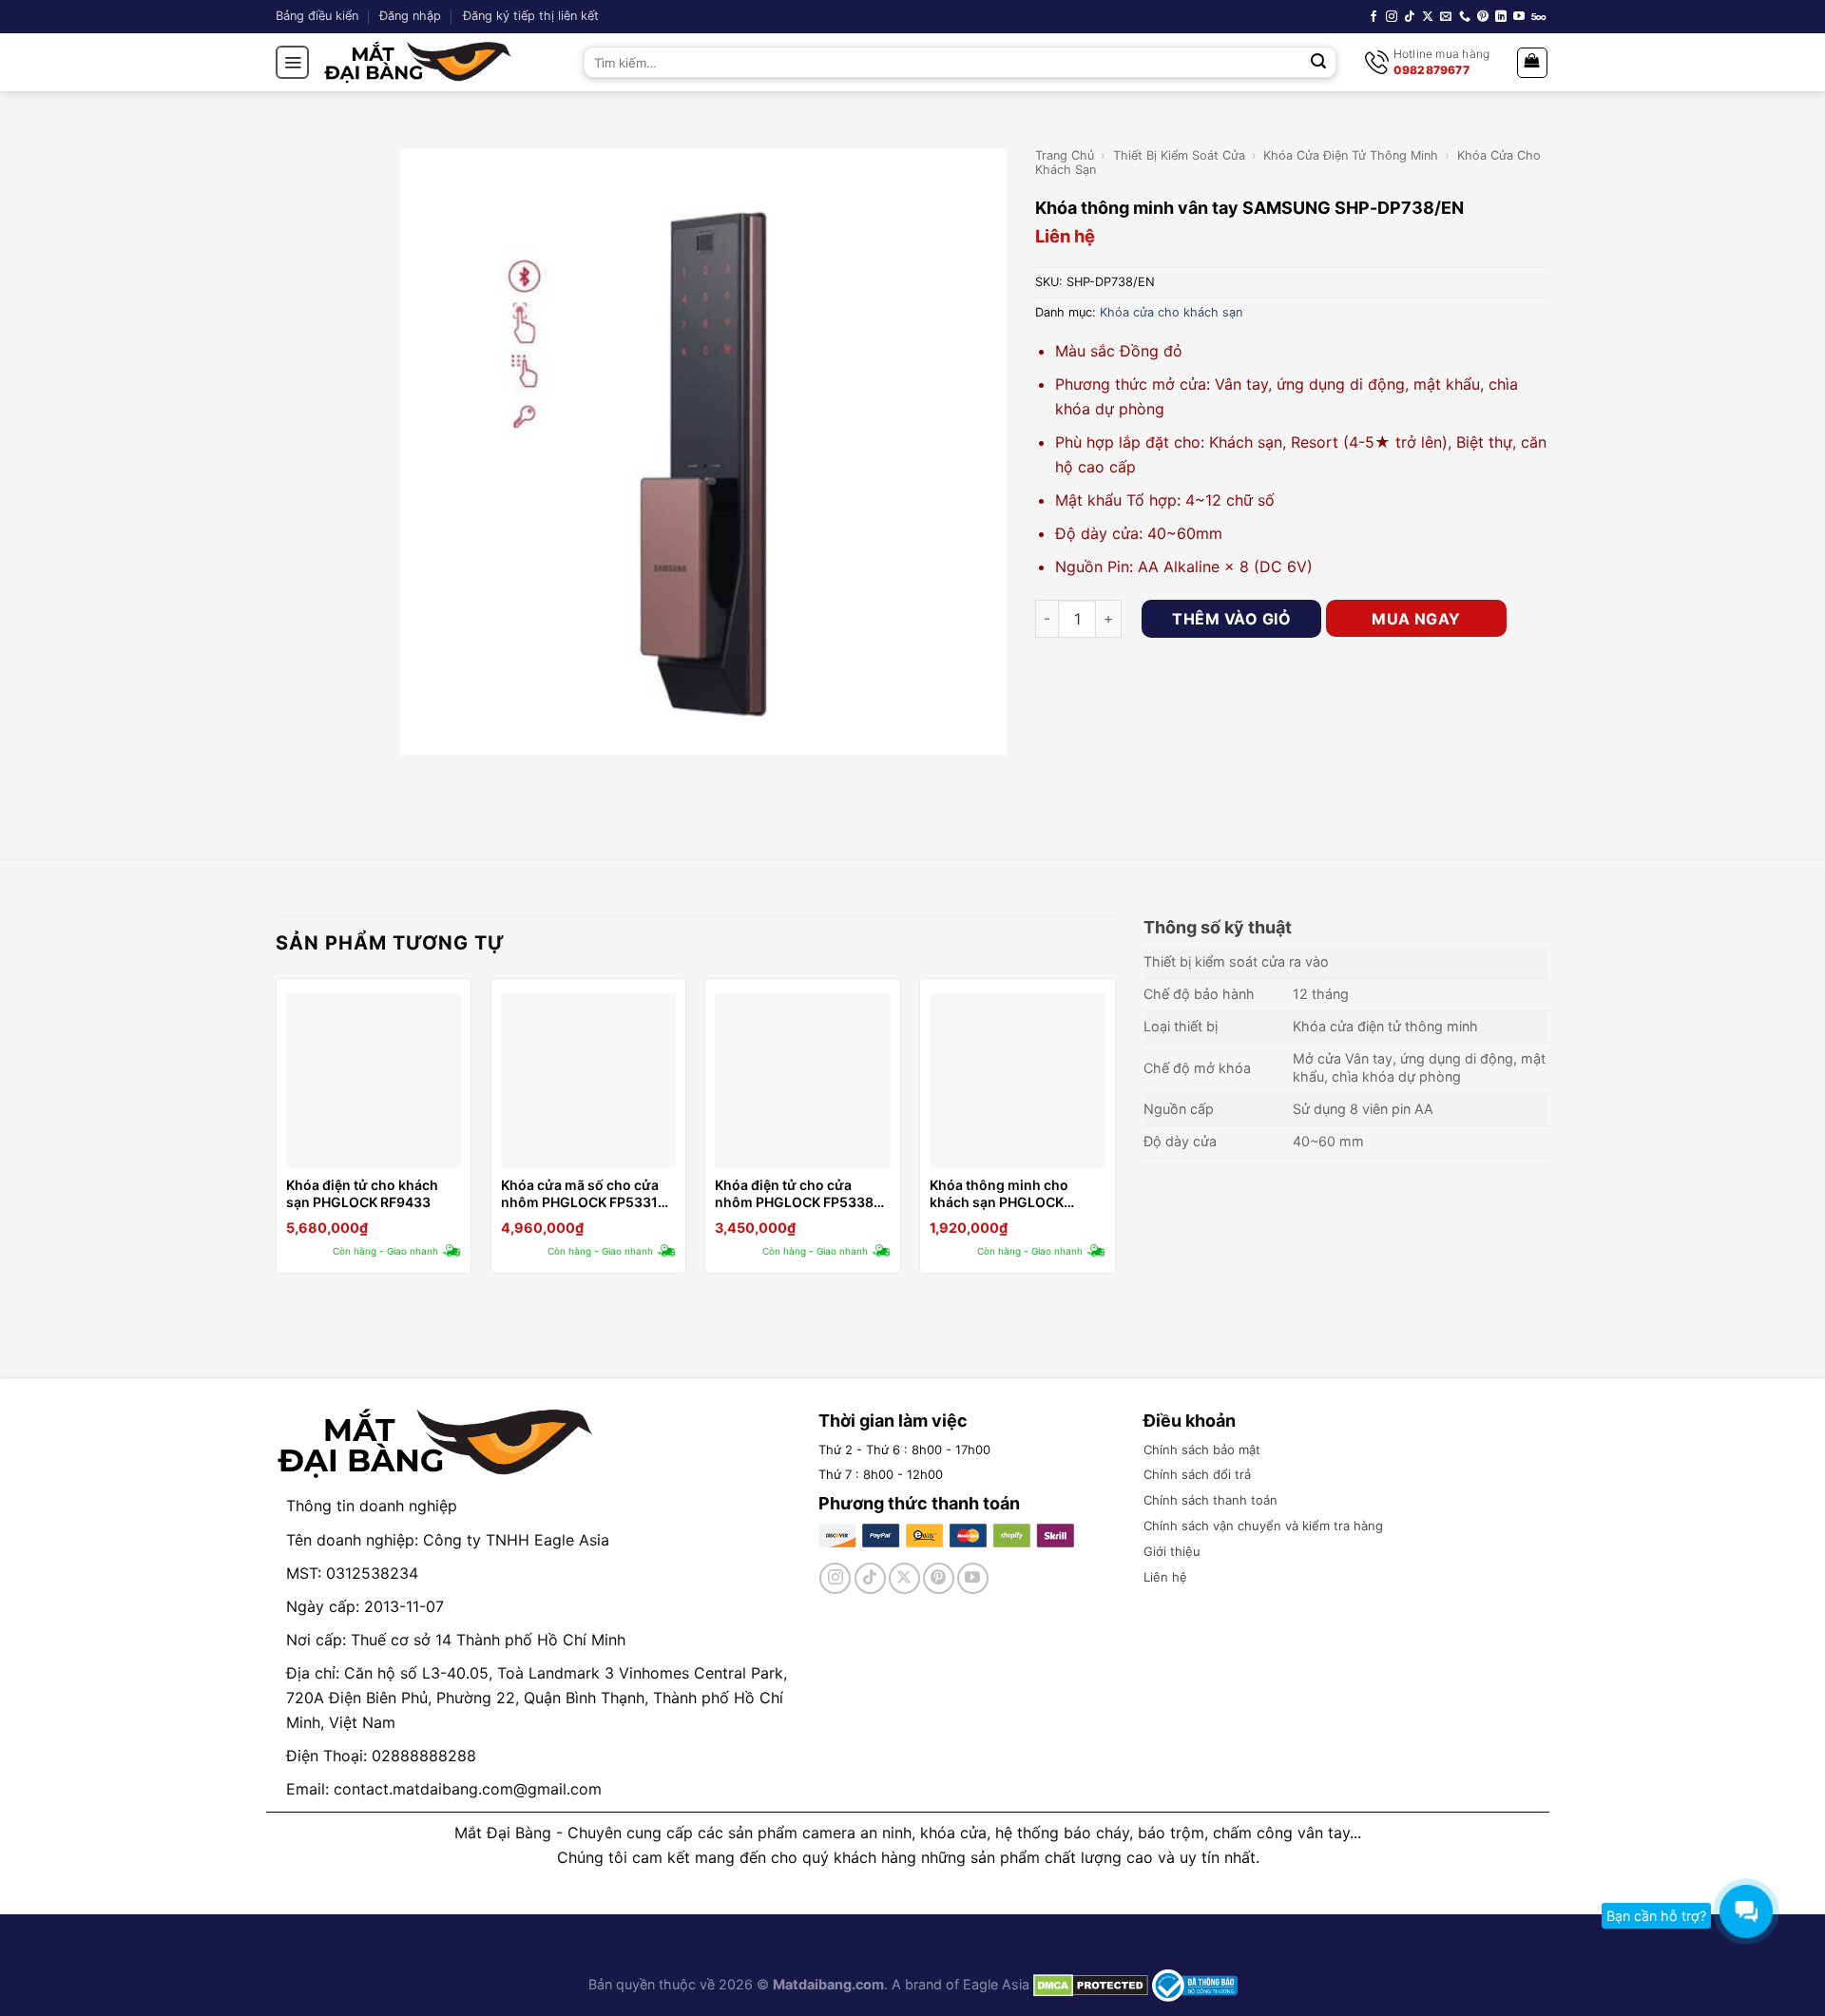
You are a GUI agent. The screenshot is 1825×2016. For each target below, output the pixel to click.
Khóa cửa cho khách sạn (1171, 312)
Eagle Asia (996, 1984)
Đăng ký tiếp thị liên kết (531, 16)
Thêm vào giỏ (1231, 619)
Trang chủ (1065, 155)
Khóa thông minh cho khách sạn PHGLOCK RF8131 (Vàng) (999, 1194)
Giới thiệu (1172, 1551)
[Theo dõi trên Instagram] (1392, 17)
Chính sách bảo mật (1202, 1450)
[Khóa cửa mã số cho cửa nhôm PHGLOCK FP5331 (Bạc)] (588, 1081)
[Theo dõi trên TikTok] (1410, 17)
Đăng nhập (410, 16)
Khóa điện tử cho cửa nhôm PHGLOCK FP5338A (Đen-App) (799, 1194)
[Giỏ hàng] (1533, 63)
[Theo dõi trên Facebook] (1374, 17)
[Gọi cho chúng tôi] (1465, 17)
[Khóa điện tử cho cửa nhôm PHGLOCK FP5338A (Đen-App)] (802, 1081)
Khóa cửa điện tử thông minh (1351, 155)
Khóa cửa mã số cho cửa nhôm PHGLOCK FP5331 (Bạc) (580, 1194)
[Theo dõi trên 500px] (1538, 17)
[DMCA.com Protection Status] (1089, 1984)
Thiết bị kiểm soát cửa (1179, 155)
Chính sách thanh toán (1210, 1500)
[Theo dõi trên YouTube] (1519, 17)
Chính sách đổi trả (1197, 1474)
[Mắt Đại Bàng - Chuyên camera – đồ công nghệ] (418, 62)
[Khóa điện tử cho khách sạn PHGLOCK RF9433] (374, 1081)
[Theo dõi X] (1428, 17)
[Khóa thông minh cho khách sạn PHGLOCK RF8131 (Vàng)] (1017, 1081)
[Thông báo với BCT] (1195, 1984)
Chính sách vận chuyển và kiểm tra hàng (1263, 1526)
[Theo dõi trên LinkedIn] (1501, 17)
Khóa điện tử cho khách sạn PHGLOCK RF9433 (362, 1193)
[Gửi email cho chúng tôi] (1446, 17)
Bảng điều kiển (317, 16)
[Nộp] (1319, 63)
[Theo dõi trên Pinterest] (1483, 17)
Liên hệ (1165, 1577)
